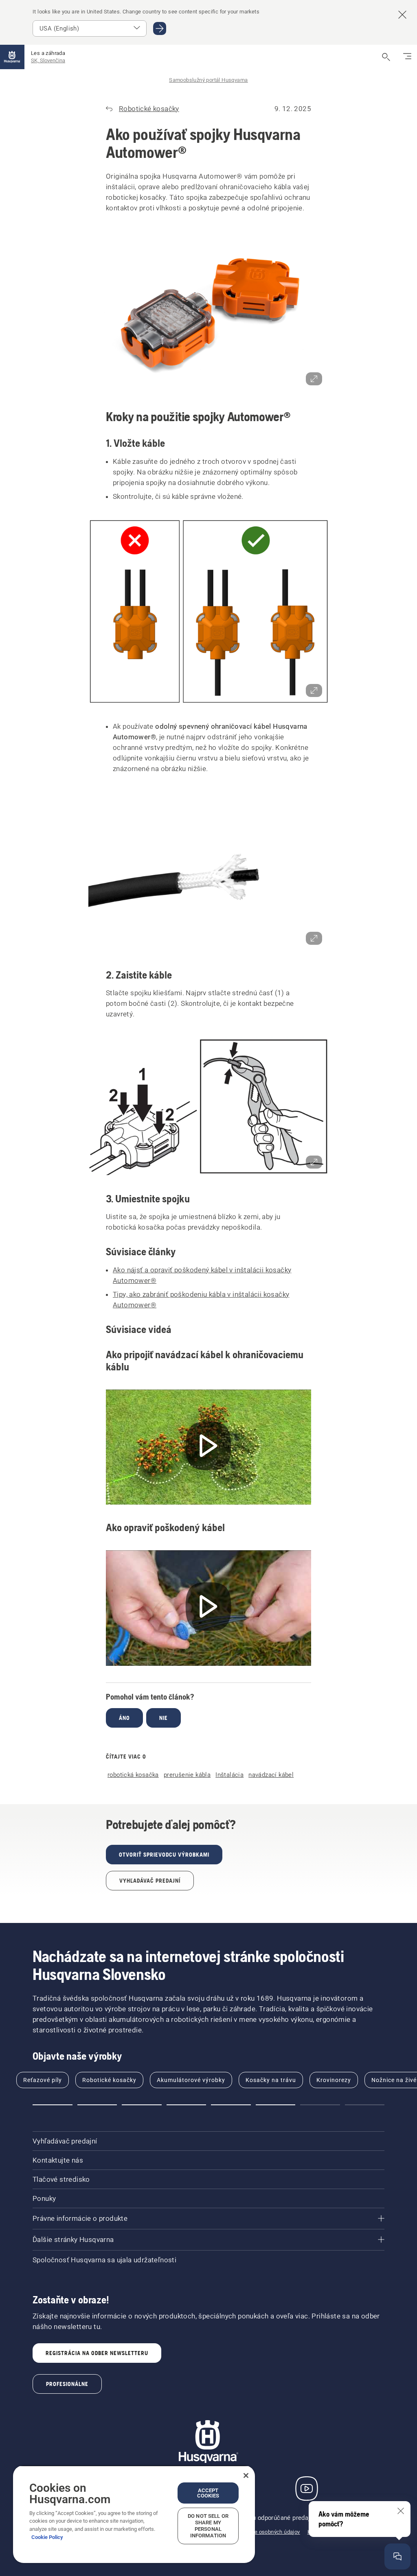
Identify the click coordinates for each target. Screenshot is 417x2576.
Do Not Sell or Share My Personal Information (208, 2526)
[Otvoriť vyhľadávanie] (386, 57)
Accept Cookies (208, 2493)
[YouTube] (307, 2489)
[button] (208, 311)
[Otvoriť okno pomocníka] (397, 2556)
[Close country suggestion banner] (402, 15)
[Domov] (12, 57)
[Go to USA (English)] (160, 28)
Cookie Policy (47, 2537)
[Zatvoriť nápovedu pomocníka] (401, 2511)
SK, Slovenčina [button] (48, 60)
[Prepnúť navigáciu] (407, 57)
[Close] (246, 2475)
